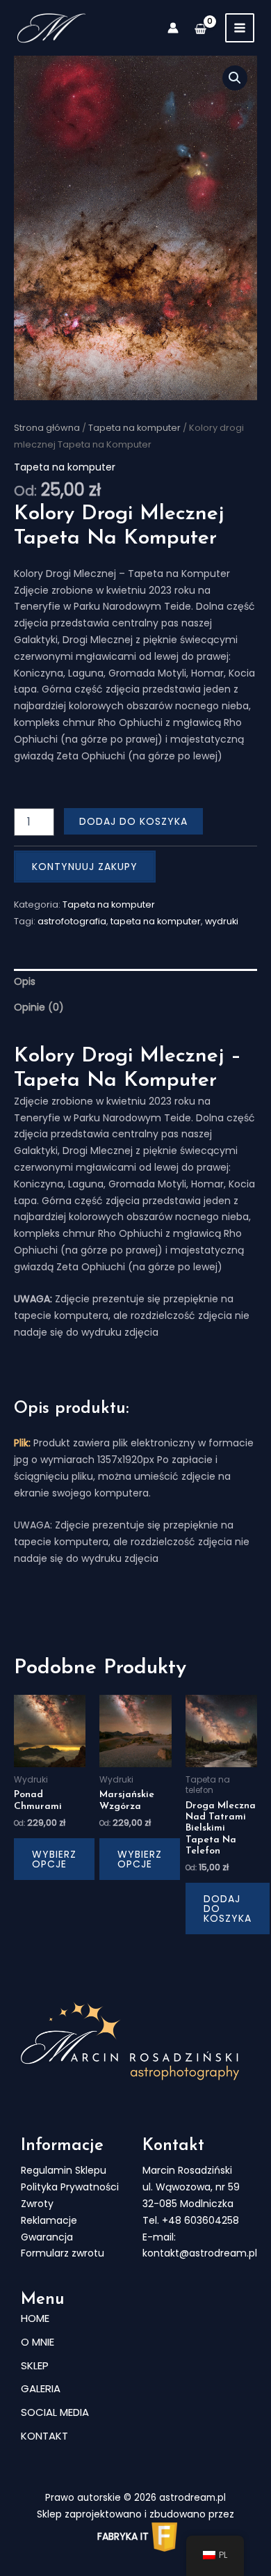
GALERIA (41, 2388)
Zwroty (37, 2204)
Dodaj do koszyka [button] (228, 1909)
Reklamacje (49, 2220)
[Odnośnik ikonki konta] (173, 28)
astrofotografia (72, 921)
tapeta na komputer (156, 921)
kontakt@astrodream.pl (200, 2253)
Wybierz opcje (54, 1859)
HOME (35, 2318)
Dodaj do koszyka (133, 821)
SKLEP (35, 2365)
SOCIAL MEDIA (55, 2412)
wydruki (222, 921)
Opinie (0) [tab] (39, 1007)
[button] (235, 78)
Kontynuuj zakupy (85, 867)
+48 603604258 (200, 2220)
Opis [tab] (25, 981)
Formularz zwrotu (63, 2253)
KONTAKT (44, 2436)
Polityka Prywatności (70, 2187)
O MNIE (38, 2342)
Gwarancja (47, 2237)
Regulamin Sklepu (64, 2170)
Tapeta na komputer (134, 428)
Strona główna (47, 428)
